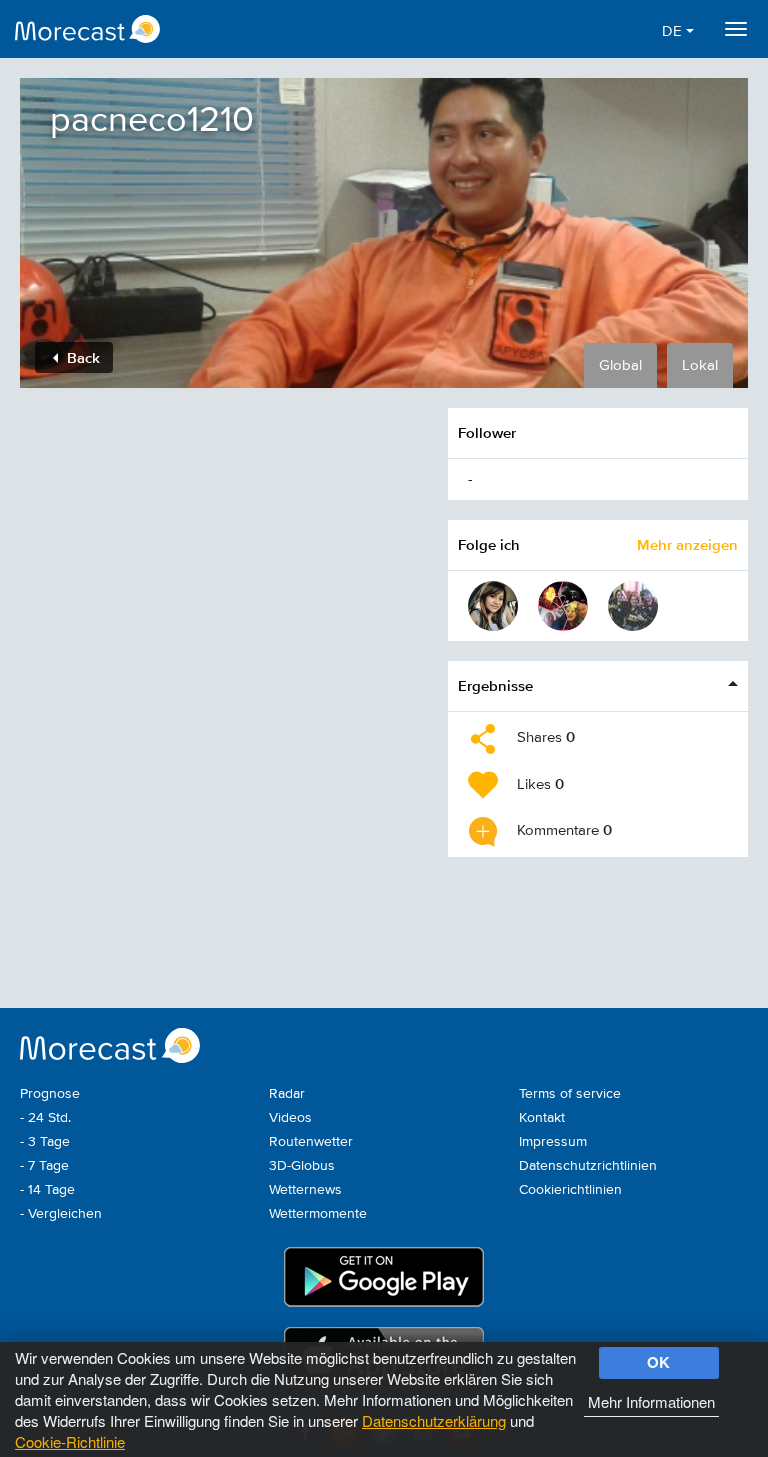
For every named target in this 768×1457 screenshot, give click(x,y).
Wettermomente (318, 1214)
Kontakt (542, 1118)
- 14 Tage (47, 1190)
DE (674, 31)
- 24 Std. (45, 1118)
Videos (290, 1118)
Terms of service (570, 1094)
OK (658, 1362)
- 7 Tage (44, 1166)
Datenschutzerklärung (434, 1420)
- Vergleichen (61, 1214)
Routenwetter (311, 1142)
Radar (287, 1094)
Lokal (700, 365)
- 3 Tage (45, 1142)
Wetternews (305, 1190)
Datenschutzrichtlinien (588, 1166)
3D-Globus (302, 1166)
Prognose (50, 1094)
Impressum (553, 1142)
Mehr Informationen (651, 1401)
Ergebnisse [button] (495, 685)
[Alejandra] (633, 606)
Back (81, 357)
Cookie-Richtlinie (70, 1441)
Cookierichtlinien (570, 1190)
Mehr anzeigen (687, 544)
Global (620, 365)
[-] (493, 606)
